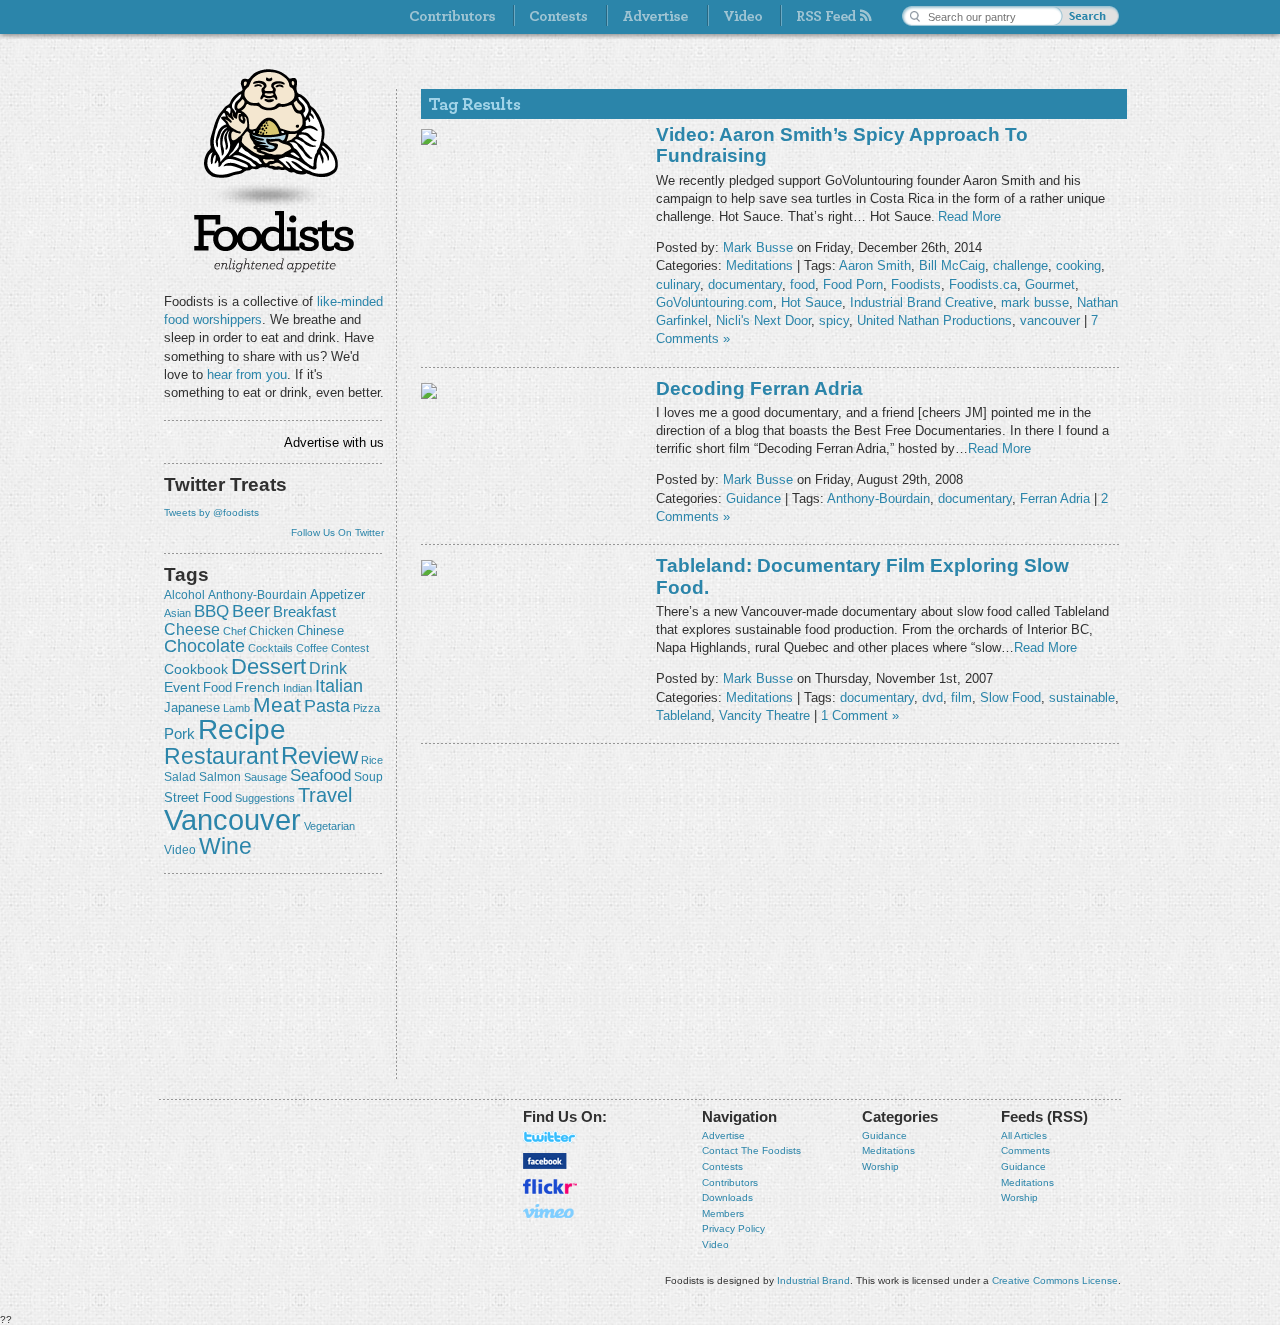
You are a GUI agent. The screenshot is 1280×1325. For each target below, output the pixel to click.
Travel (325, 794)
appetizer (337, 594)
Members (723, 1213)
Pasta (327, 706)
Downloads (727, 1197)
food (217, 687)
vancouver (232, 819)
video (180, 850)
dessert (268, 666)
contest (350, 648)
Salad (180, 777)
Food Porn (853, 284)
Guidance (753, 498)
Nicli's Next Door (763, 320)
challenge (1020, 265)
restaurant (221, 756)
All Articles (1024, 1135)
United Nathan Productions (934, 320)
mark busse (1035, 302)
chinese (320, 631)
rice (372, 760)
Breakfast (304, 611)
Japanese (192, 707)
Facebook (545, 1161)
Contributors (730, 1182)
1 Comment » (860, 715)
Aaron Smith (875, 265)
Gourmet (1050, 284)
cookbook (196, 669)
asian (177, 613)
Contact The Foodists (751, 1150)
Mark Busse (758, 247)
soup (368, 777)
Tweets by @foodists (211, 512)
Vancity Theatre (764, 715)
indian (297, 688)
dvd (932, 697)
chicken (271, 631)
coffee (312, 648)
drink (328, 668)
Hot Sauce (811, 302)
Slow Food (1010, 697)
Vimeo (550, 1211)
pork (179, 734)
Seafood (320, 775)
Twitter (550, 1137)
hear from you (247, 374)
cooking (1078, 265)
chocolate (204, 645)
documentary (745, 284)
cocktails (270, 648)
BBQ (211, 611)
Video (715, 1244)
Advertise (723, 1135)
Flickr (550, 1186)
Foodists (274, 240)
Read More (969, 216)
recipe (242, 729)
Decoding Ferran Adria (759, 388)
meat (277, 704)
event (182, 687)
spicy (834, 320)
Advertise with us (334, 442)
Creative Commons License (1055, 1280)
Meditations (759, 265)
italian (339, 686)
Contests (722, 1166)
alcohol (184, 595)
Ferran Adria (1055, 498)
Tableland (683, 715)
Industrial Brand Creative (921, 302)
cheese (192, 629)
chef (234, 631)
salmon (220, 777)
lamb (236, 708)
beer (251, 611)
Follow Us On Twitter (337, 532)
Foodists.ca (983, 284)
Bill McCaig (952, 265)
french (257, 687)
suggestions (265, 798)
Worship (880, 1166)
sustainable (1082, 697)
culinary (678, 284)
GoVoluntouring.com (714, 302)
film (961, 697)
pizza (366, 708)
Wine (225, 846)
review (319, 755)
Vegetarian (329, 826)
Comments (1025, 1150)
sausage (265, 777)
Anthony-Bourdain (257, 595)
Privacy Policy (733, 1228)
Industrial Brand (813, 1280)
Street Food (198, 798)
